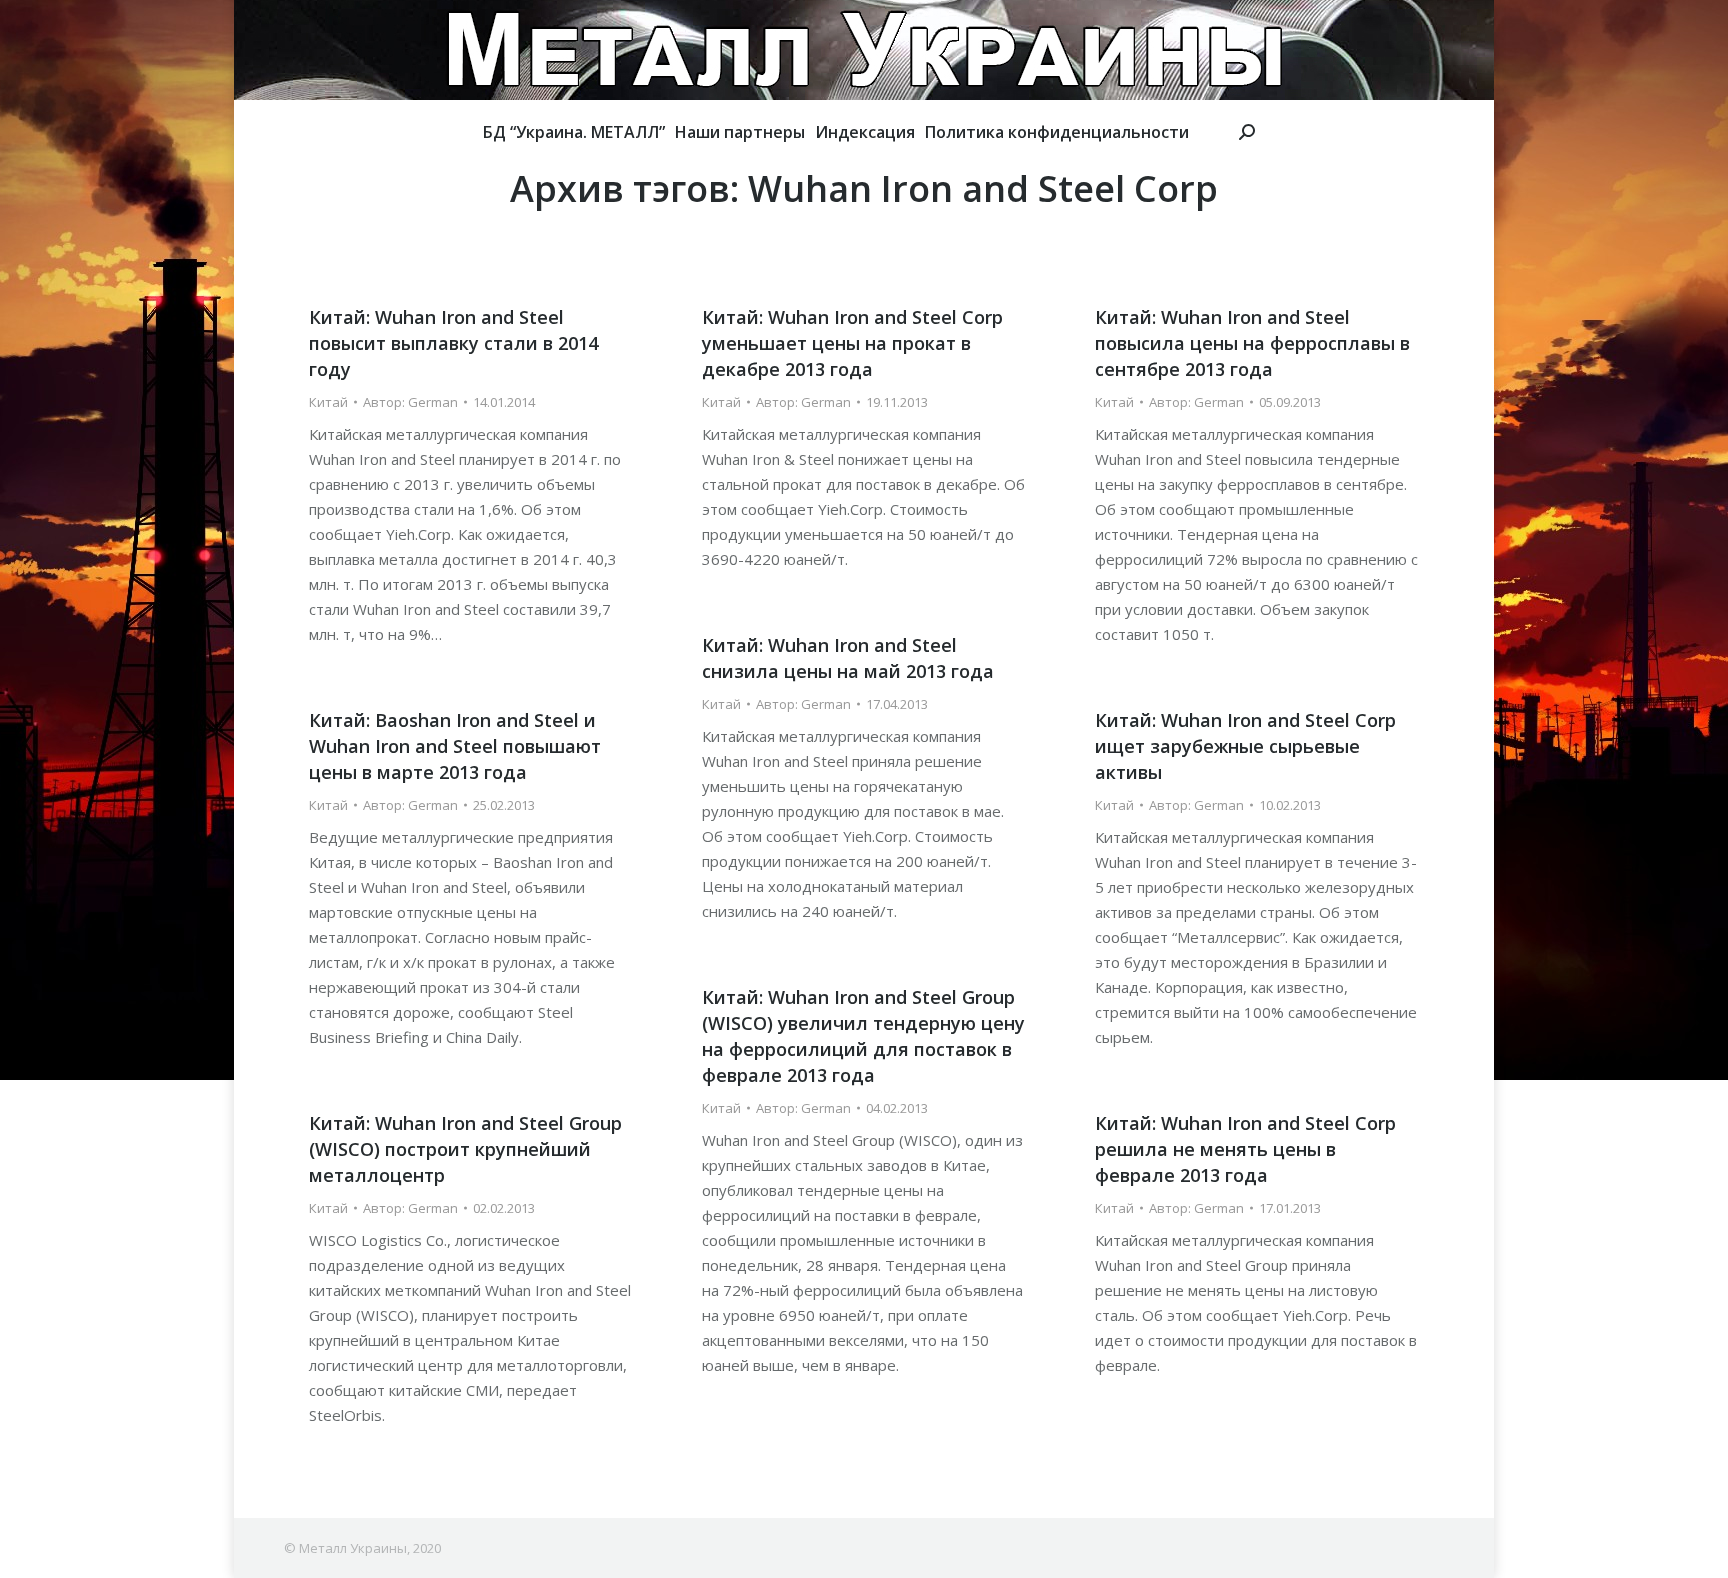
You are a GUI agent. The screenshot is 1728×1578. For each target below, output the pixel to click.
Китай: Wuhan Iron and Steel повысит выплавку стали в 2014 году (453, 343)
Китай (328, 402)
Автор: (410, 402)
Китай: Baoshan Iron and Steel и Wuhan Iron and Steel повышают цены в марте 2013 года (455, 746)
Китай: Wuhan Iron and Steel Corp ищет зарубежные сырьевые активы (1245, 746)
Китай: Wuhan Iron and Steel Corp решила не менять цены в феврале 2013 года (1245, 1149)
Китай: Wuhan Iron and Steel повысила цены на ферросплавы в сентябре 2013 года (1252, 343)
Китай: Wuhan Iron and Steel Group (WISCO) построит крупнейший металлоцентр (465, 1149)
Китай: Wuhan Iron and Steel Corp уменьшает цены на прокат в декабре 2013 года (852, 343)
